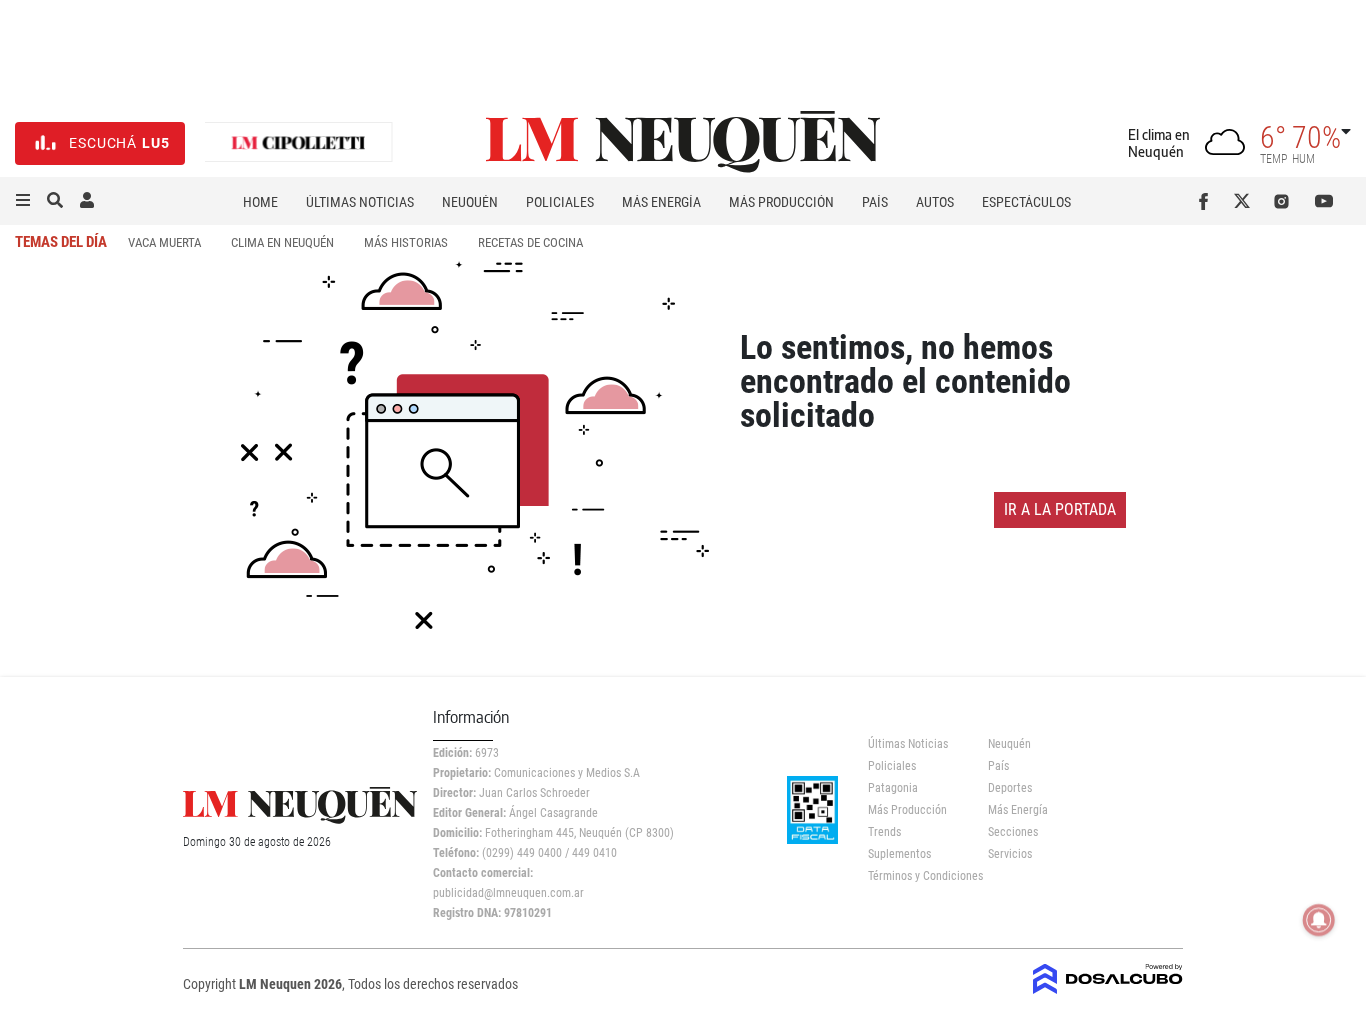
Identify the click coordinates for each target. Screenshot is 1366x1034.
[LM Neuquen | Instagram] (1285, 201)
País (875, 202)
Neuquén (470, 202)
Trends (884, 832)
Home (260, 202)
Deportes (1010, 788)
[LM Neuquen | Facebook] (1207, 201)
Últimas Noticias (360, 202)
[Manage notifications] (1319, 920)
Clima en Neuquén (282, 242)
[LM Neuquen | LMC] (299, 143)
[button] (23, 201)
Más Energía (661, 202)
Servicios (1010, 854)
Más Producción (781, 202)
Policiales (560, 202)
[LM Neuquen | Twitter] (1246, 201)
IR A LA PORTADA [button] (1060, 509)
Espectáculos (1026, 202)
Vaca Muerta (164, 242)
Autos (935, 202)
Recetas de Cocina (530, 242)
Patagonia (893, 788)
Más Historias (406, 242)
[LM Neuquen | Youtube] (1324, 201)
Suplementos (899, 854)
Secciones (1013, 832)
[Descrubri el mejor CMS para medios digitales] (1108, 996)
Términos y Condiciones (913, 876)
